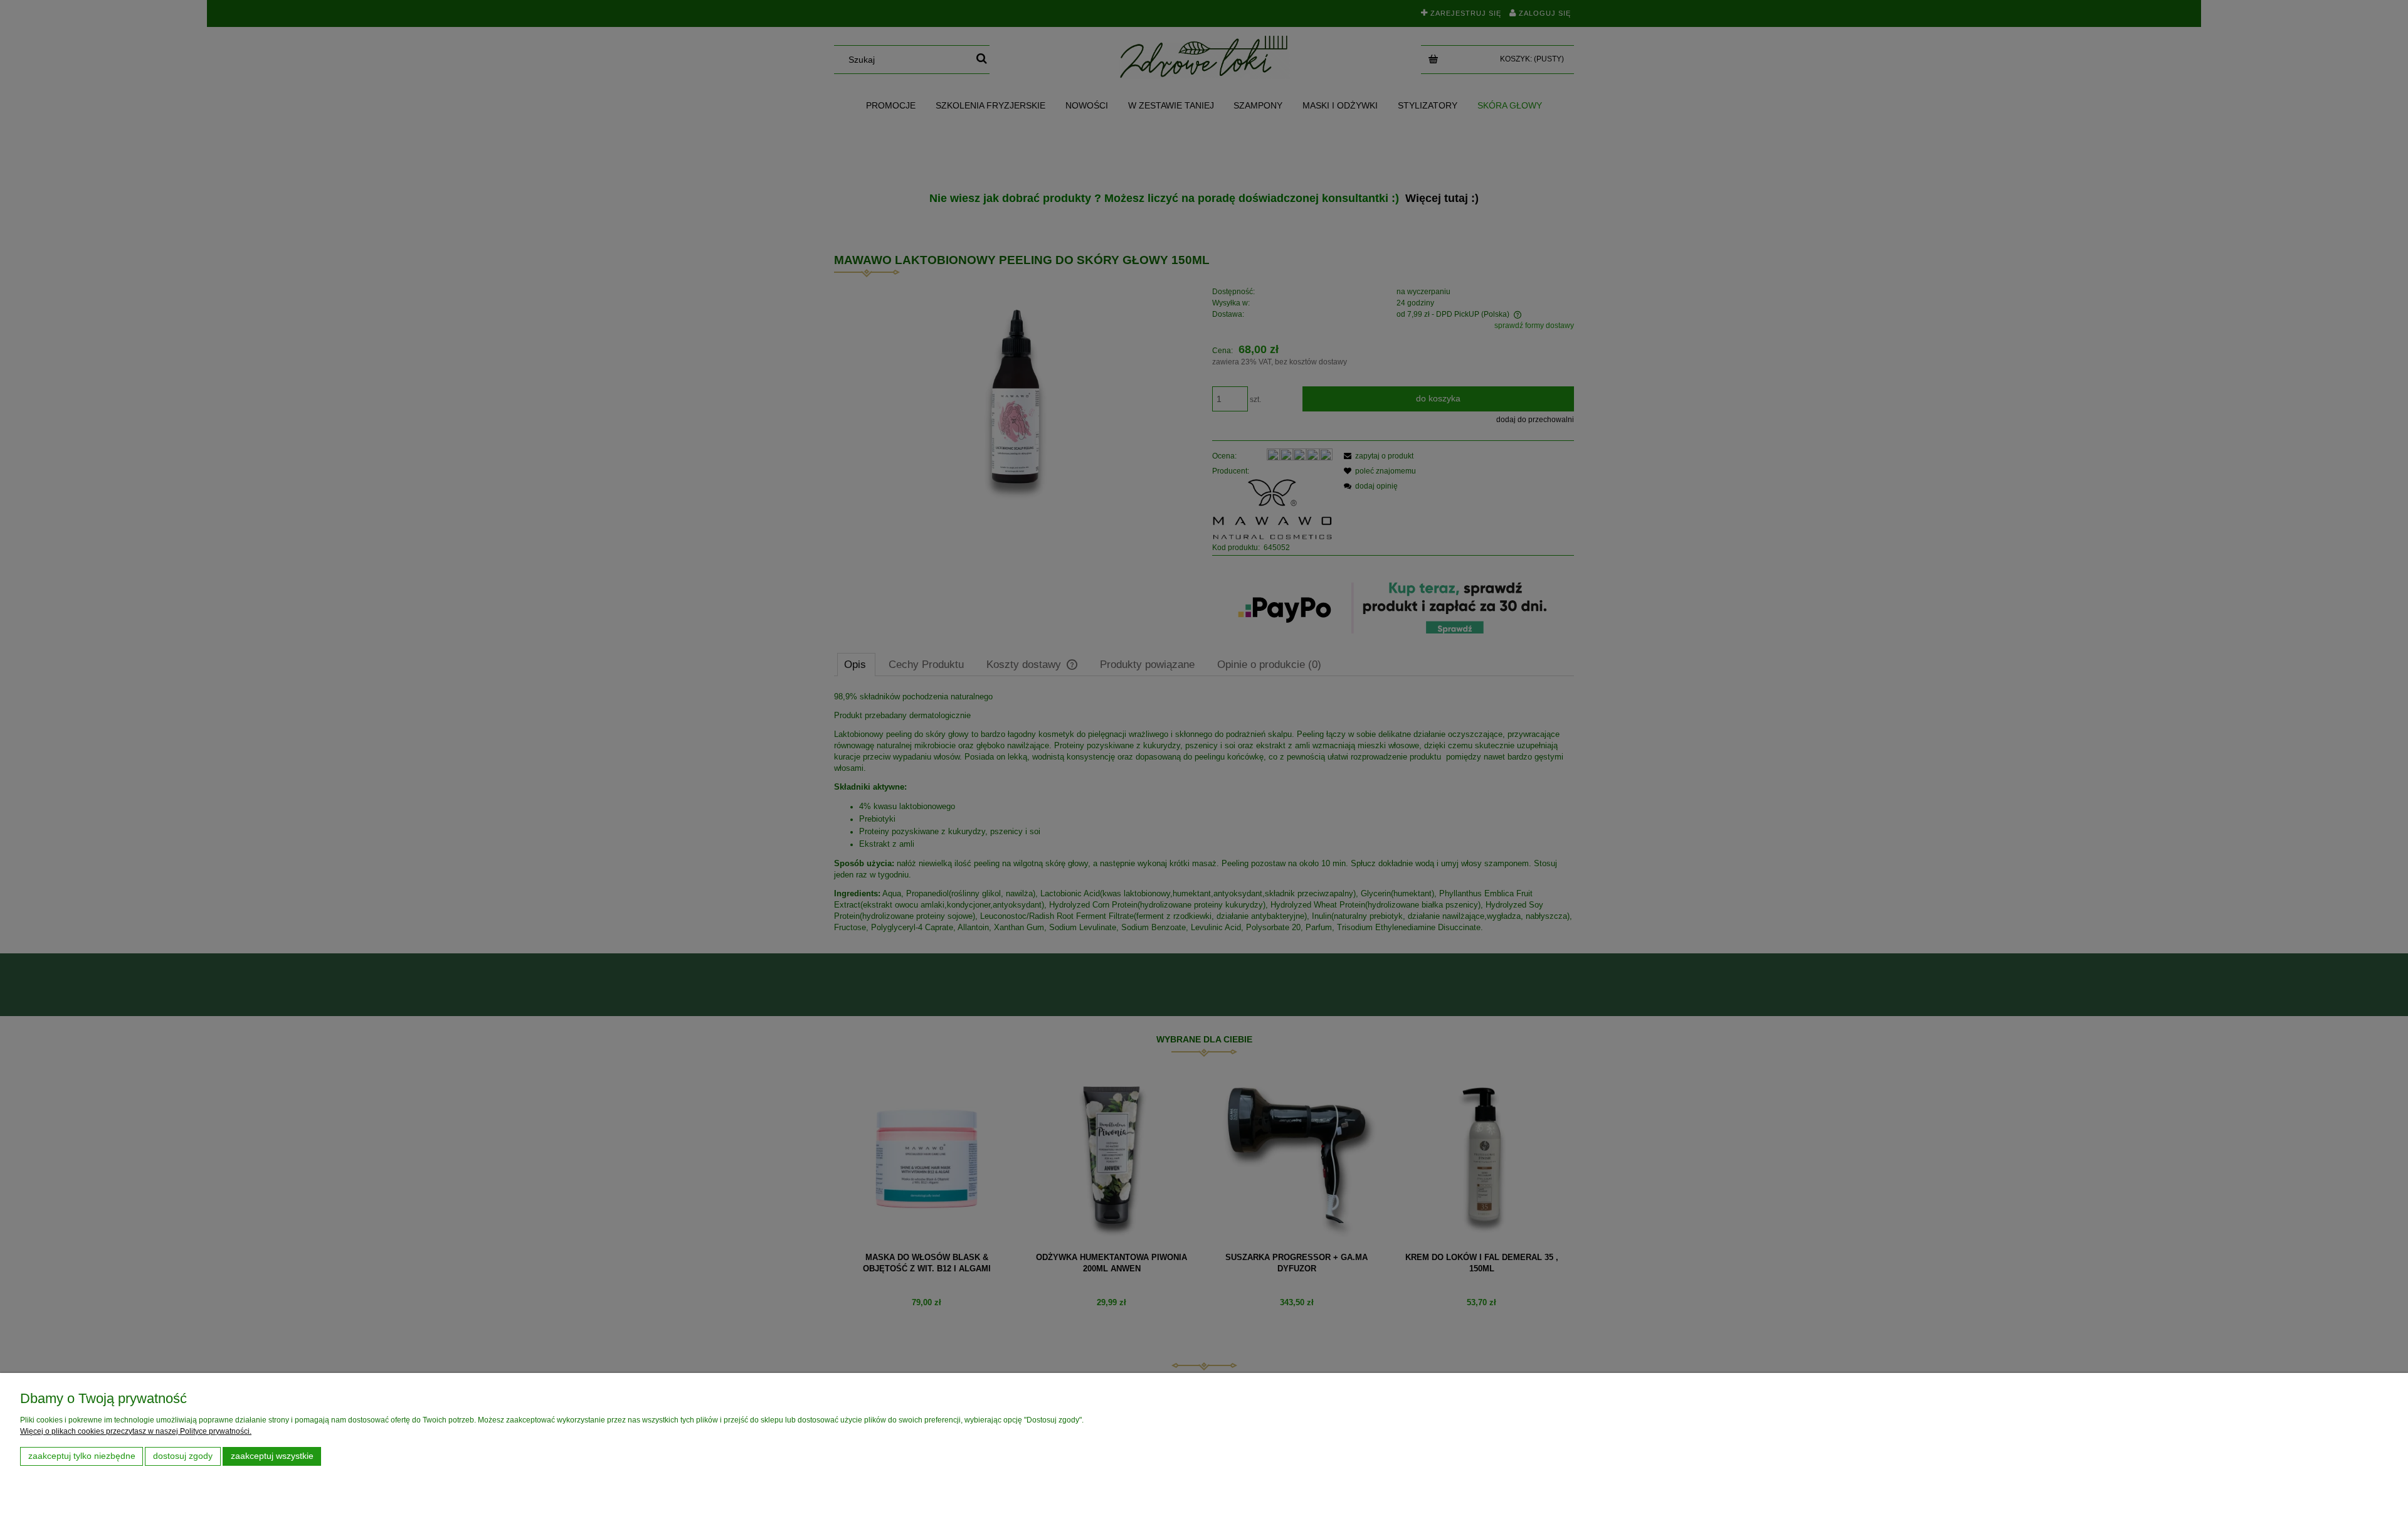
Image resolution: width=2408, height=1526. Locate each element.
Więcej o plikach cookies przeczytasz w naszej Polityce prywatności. (136, 1431)
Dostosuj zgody (183, 1456)
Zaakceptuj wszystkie (272, 1456)
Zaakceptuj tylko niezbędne (82, 1456)
